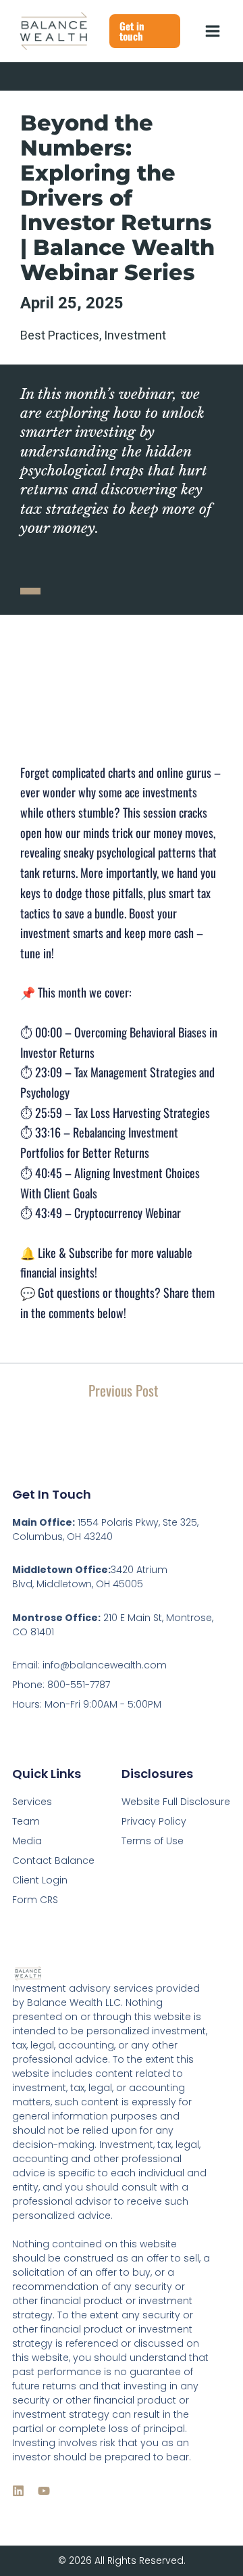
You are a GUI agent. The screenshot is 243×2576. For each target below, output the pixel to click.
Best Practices (60, 335)
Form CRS (35, 1900)
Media (27, 1841)
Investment (135, 335)
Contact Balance (53, 1860)
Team (26, 1821)
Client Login (40, 1880)
